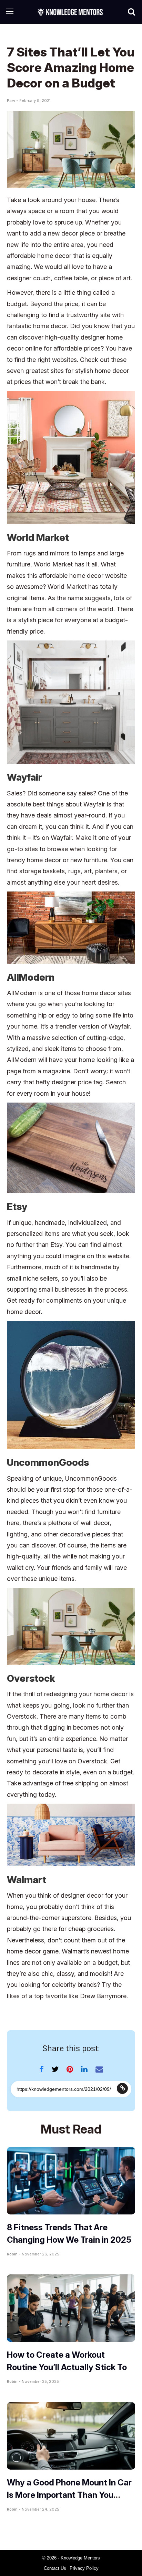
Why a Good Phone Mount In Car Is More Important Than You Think (69, 2495)
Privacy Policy (84, 2568)
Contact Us (55, 2568)
